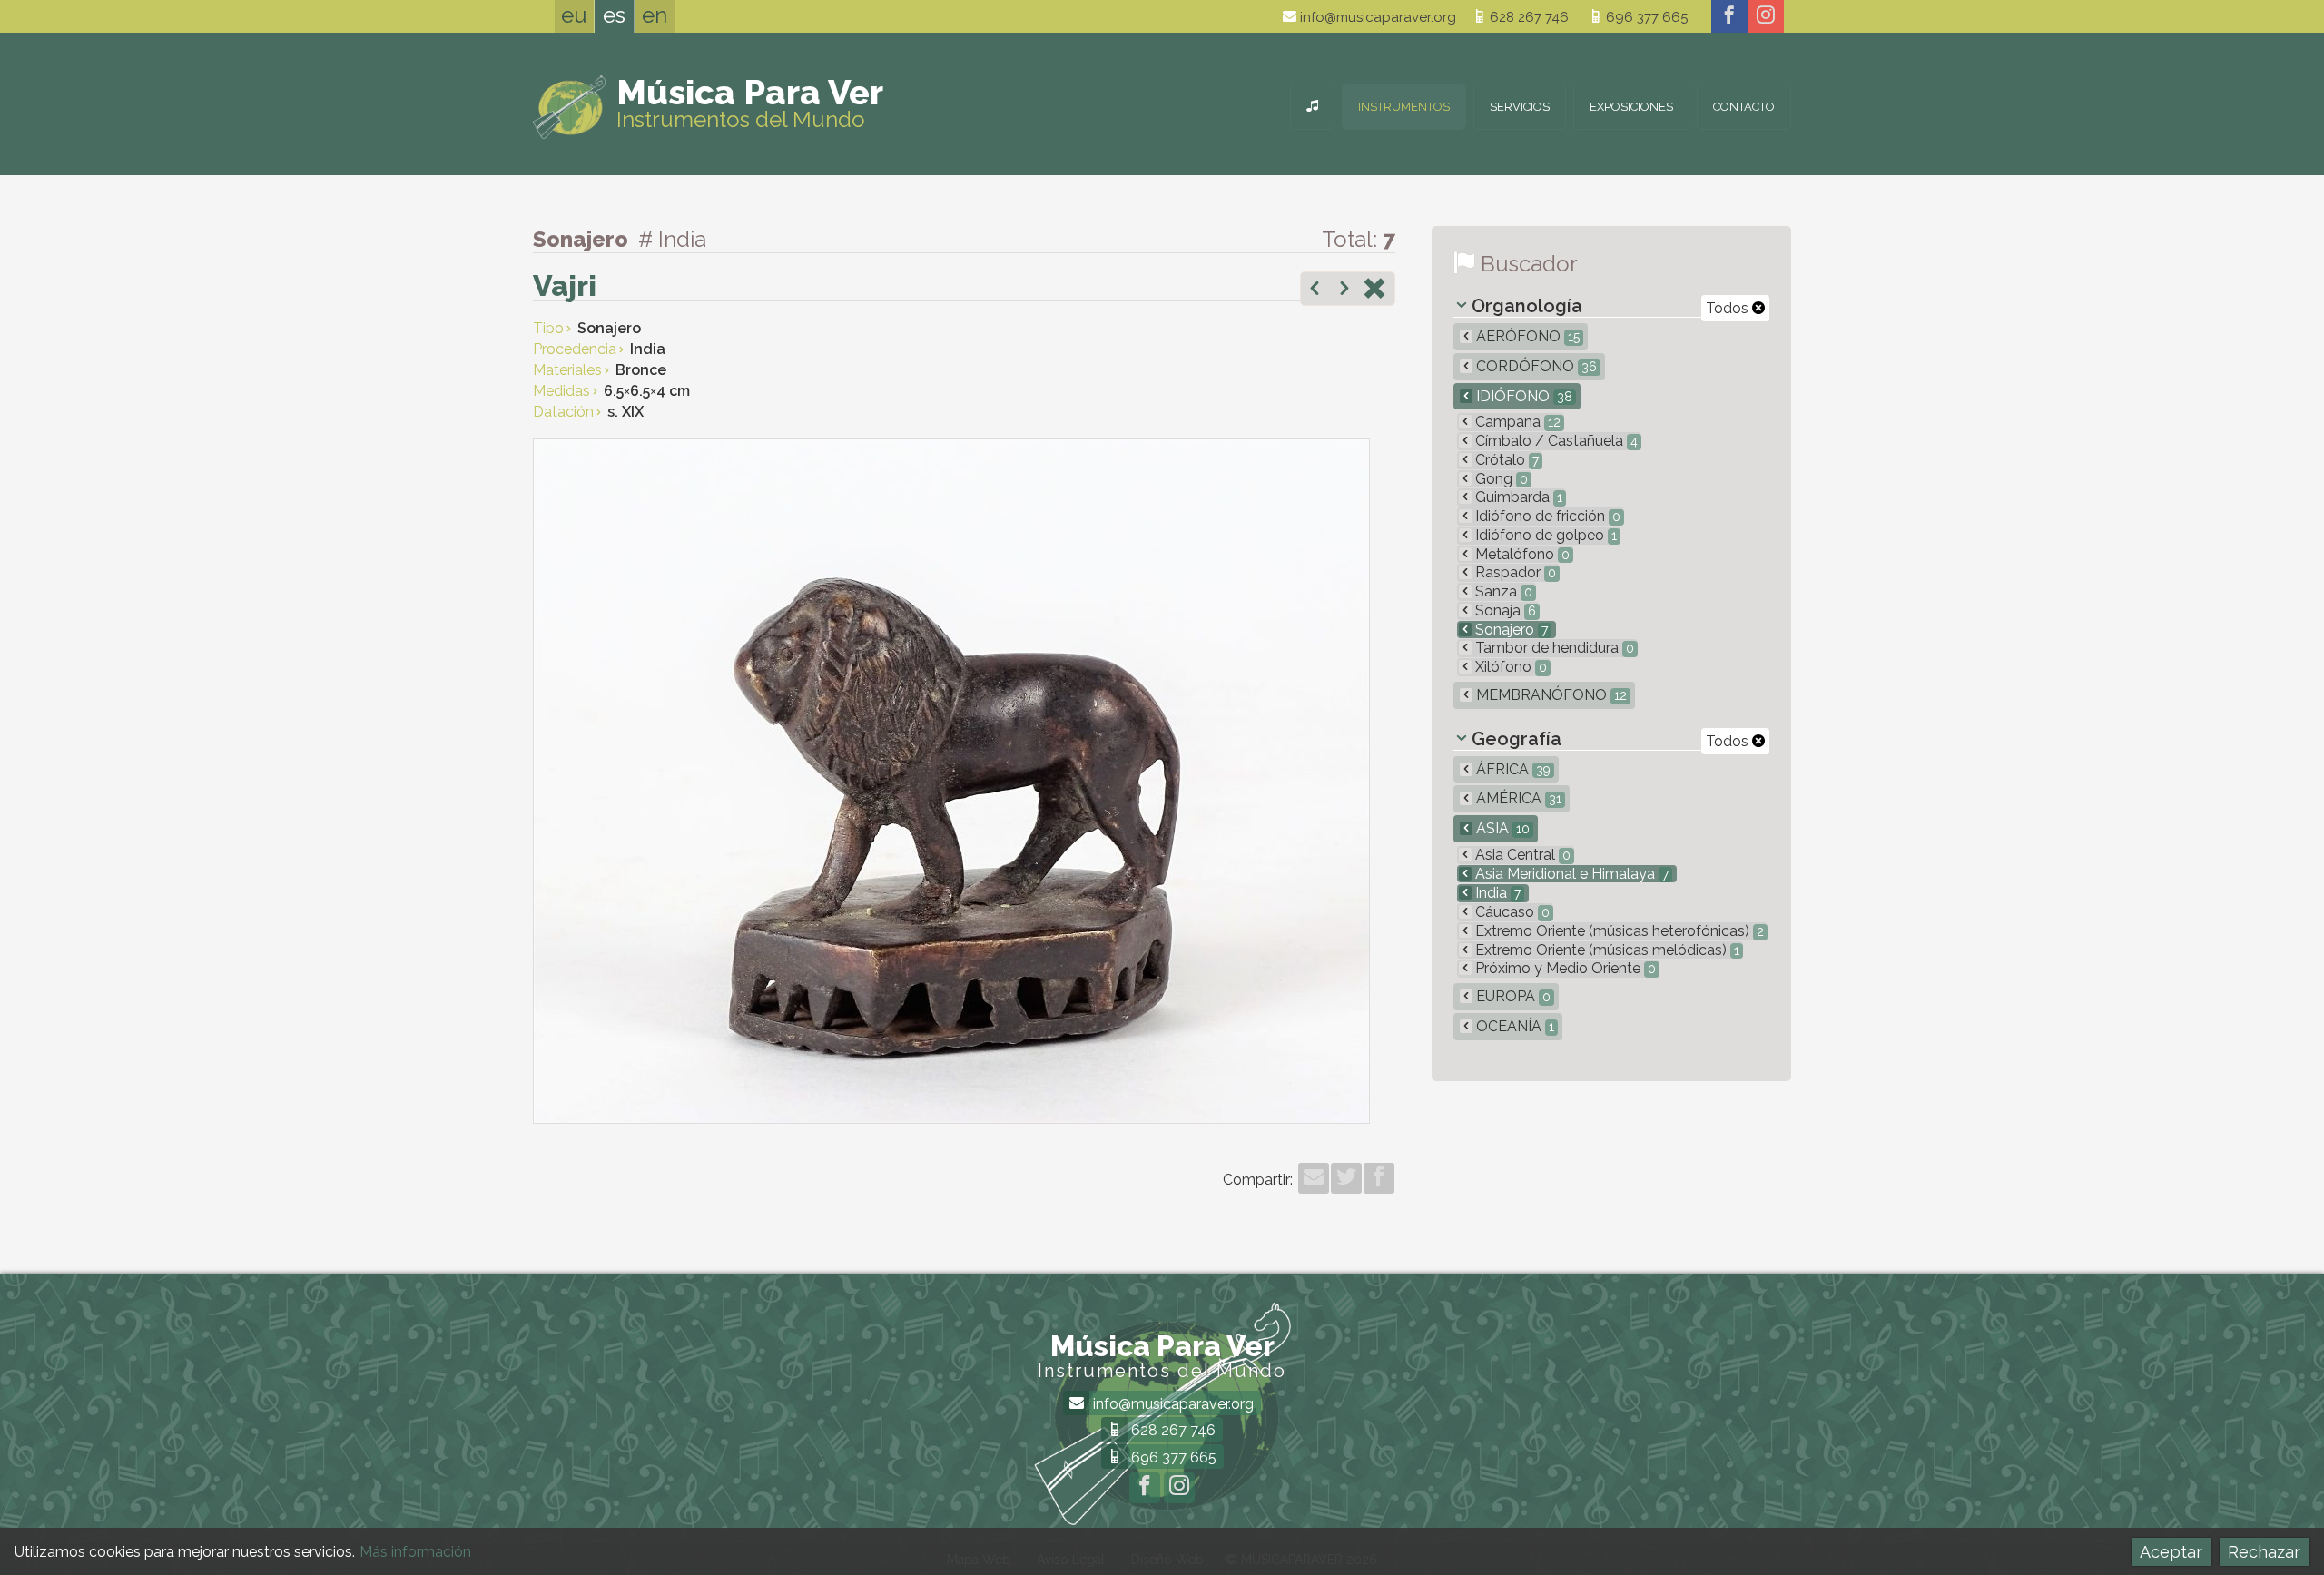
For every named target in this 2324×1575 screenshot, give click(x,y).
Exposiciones (1631, 107)
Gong (1500, 479)
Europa (1512, 996)
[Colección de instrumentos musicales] (1312, 107)
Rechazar (2264, 1552)
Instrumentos (1404, 107)
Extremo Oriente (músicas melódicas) (1605, 950)
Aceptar (2171, 1552)
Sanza (1502, 591)
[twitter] (1346, 1178)
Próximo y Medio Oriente (1564, 968)
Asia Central (1521, 855)
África (1512, 769)
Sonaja (1504, 610)
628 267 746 (1527, 17)
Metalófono (1521, 554)
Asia (1501, 828)
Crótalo (1505, 460)
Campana (1516, 422)
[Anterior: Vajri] (1315, 290)
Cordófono (1535, 366)
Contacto (1744, 107)
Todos (1729, 308)
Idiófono (1522, 396)
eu (574, 15)
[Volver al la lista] (1374, 290)
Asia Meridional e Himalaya (1570, 874)
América (1517, 798)
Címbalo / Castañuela (1555, 441)
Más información (415, 1552)
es (614, 15)
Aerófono (1526, 336)
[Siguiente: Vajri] (1344, 290)
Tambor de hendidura (1553, 648)
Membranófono (1550, 695)
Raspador (1514, 572)
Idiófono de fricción (1546, 516)
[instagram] (1766, 16)
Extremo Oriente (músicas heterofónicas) (1618, 931)
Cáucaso (1511, 912)
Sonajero (1510, 630)
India (1496, 893)
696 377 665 (1645, 17)
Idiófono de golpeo (1544, 535)
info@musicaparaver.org (1376, 17)
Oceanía (1513, 1026)
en (655, 15)
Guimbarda (1517, 497)
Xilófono (1509, 667)
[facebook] (1729, 16)
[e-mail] (1314, 1178)
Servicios (1520, 107)
